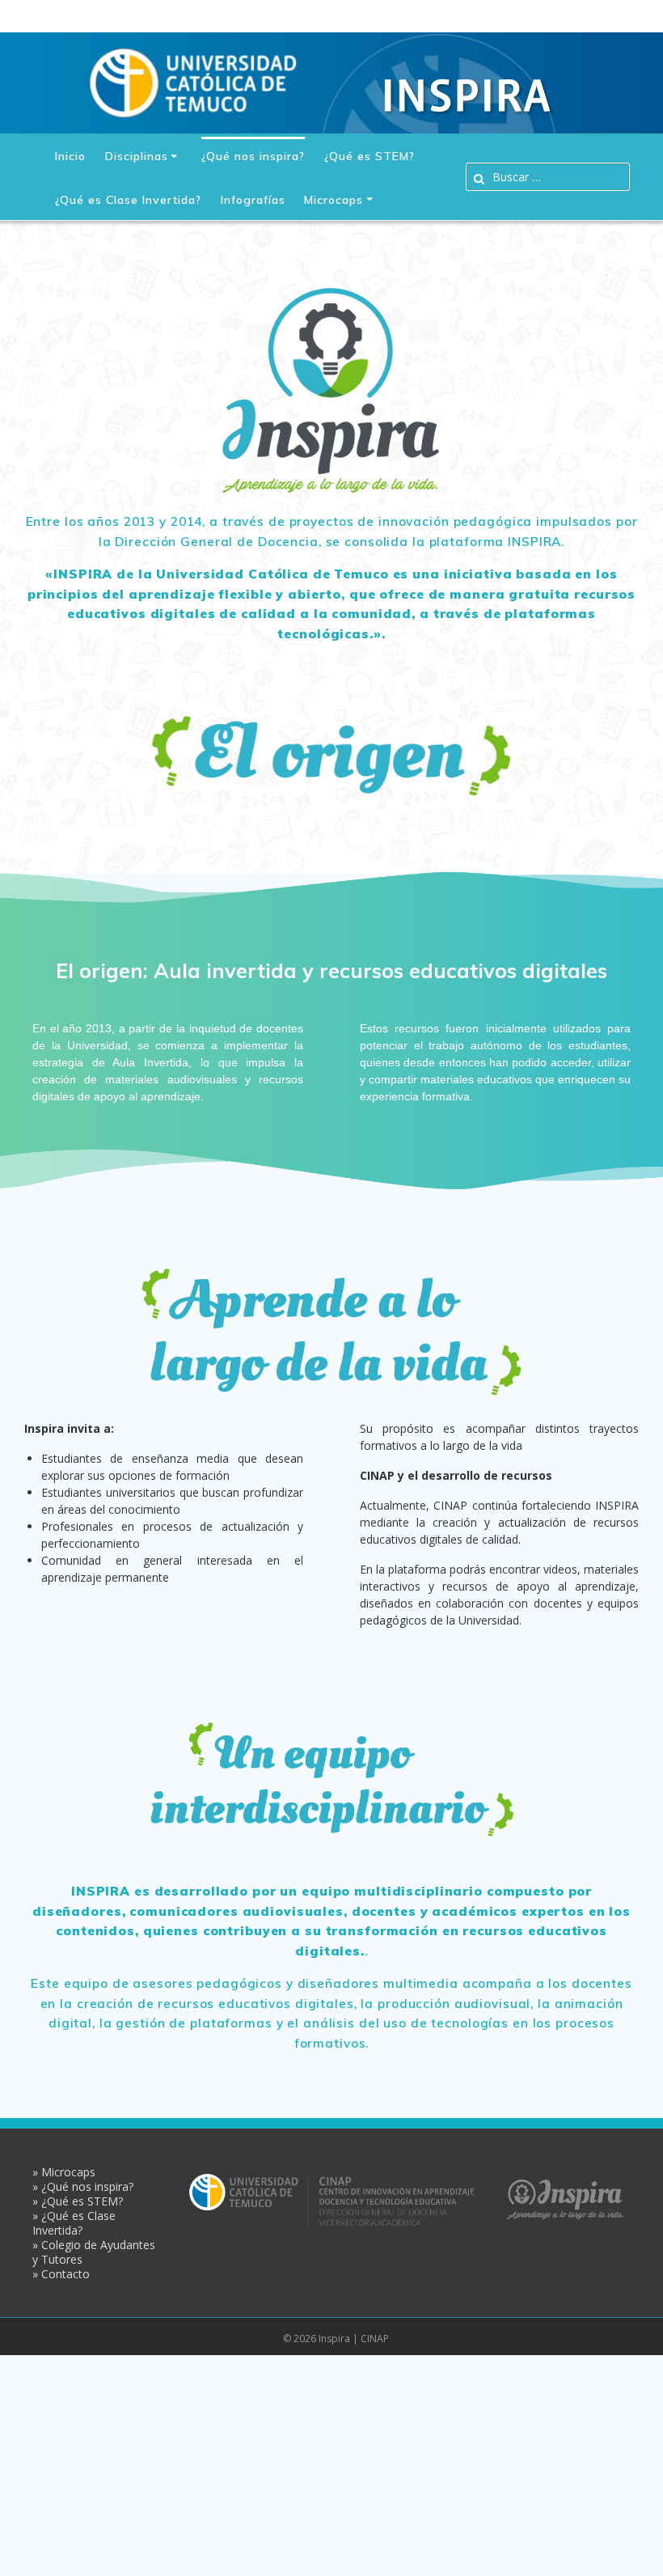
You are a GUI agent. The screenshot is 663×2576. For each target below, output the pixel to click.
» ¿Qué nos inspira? (83, 2186)
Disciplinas (137, 156)
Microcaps (334, 200)
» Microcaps (64, 2172)
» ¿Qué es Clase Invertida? (74, 2223)
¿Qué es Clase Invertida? (128, 200)
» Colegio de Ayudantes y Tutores (94, 2252)
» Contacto (61, 2274)
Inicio (70, 156)
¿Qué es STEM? (370, 156)
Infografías (253, 200)
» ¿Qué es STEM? (78, 2201)
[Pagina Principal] (193, 80)
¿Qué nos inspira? (253, 156)
